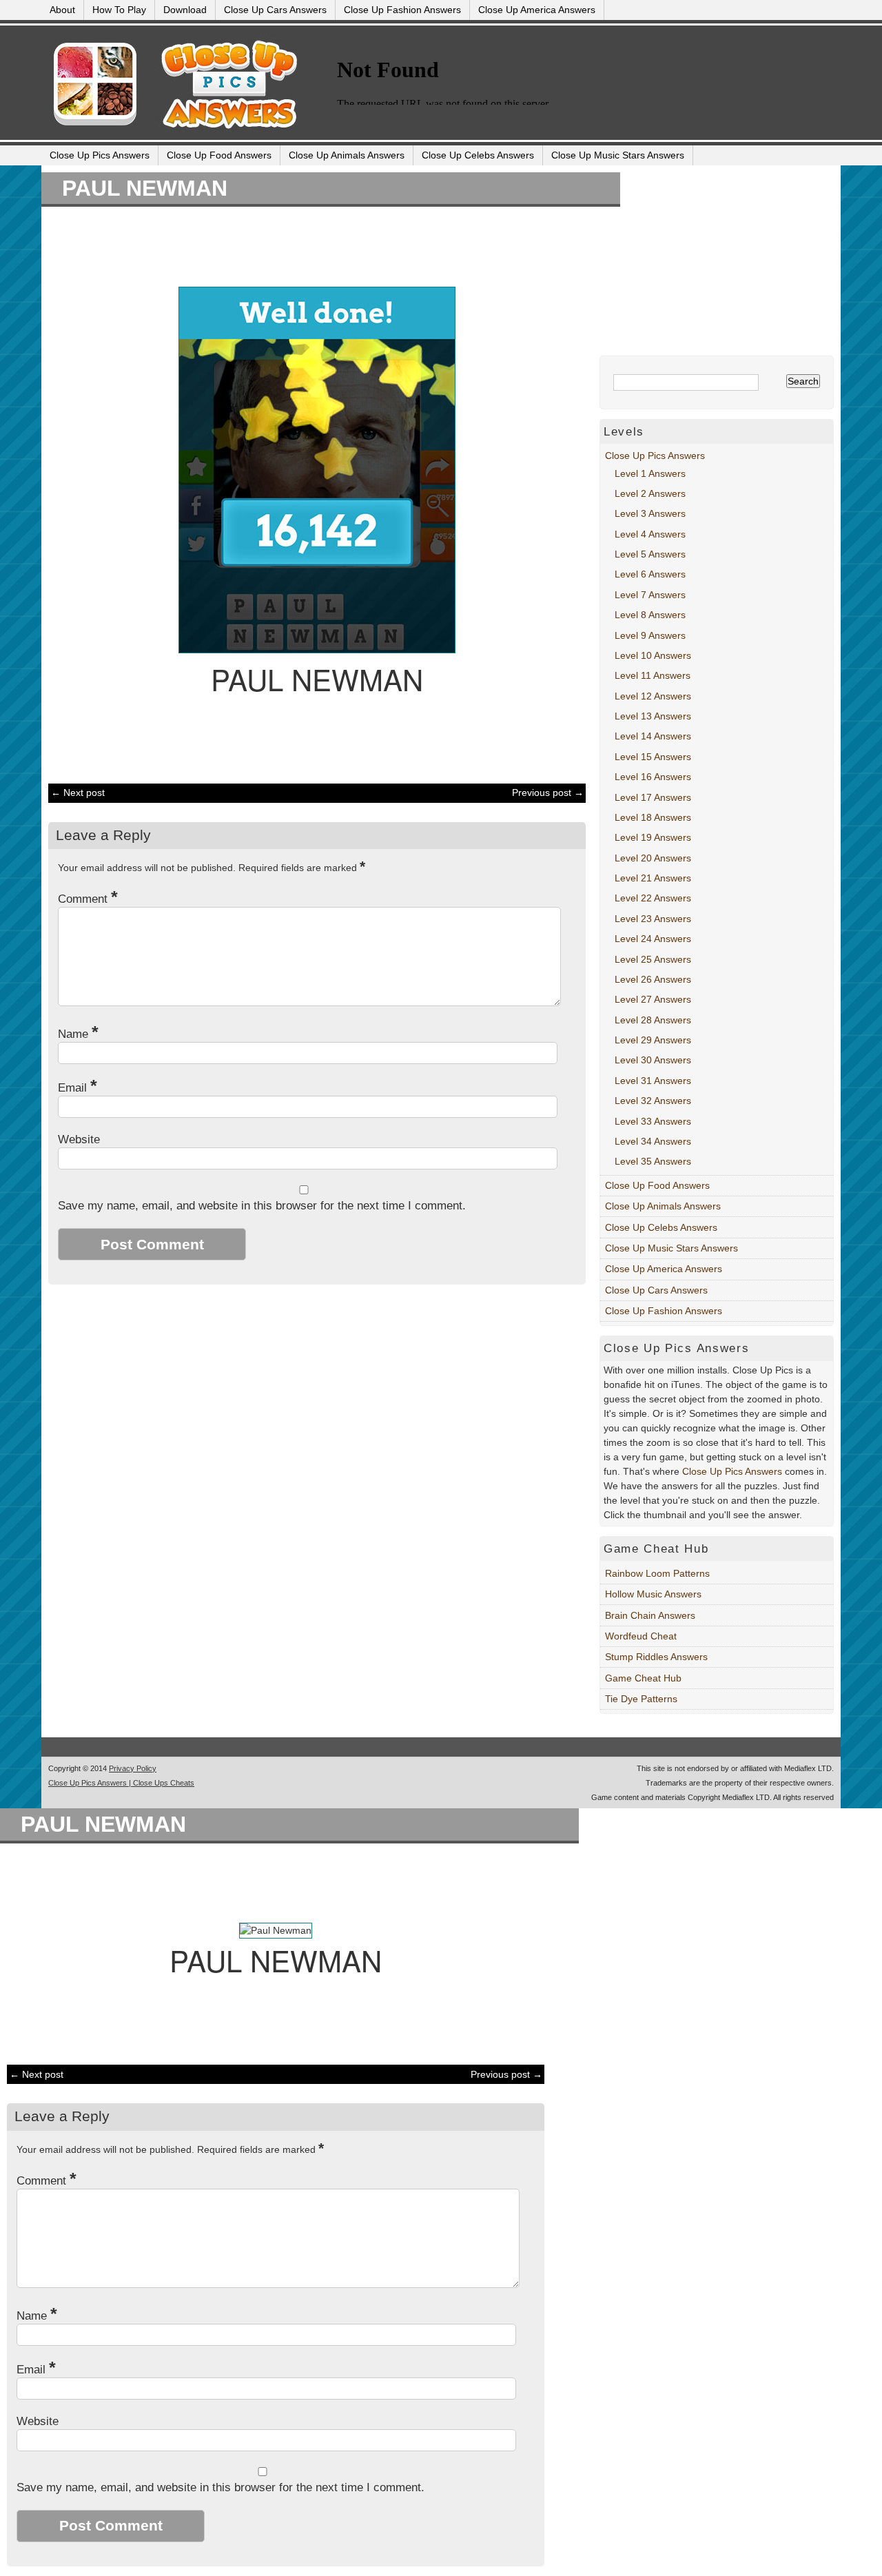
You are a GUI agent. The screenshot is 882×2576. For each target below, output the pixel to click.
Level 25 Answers (653, 959)
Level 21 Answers (653, 878)
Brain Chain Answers (650, 1615)
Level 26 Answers (653, 979)
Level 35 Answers (653, 1161)
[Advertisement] (310, 245)
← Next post (78, 793)
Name (78, 1034)
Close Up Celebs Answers (478, 155)
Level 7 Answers (650, 595)
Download (185, 10)
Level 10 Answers (653, 655)
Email (78, 1088)
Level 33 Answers (653, 1121)
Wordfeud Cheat (641, 1636)
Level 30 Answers (653, 1060)
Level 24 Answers (653, 939)
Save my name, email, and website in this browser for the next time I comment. (262, 1206)
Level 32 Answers (653, 1101)
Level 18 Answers (653, 817)
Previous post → (548, 793)
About (62, 10)
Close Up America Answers (537, 10)
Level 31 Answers (653, 1081)
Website (79, 1139)
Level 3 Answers (650, 513)
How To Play (119, 10)
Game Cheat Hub (643, 1678)
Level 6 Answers (650, 574)
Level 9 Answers (650, 635)
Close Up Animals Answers (347, 155)
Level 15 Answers (653, 757)
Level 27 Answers (653, 999)
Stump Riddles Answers (656, 1657)
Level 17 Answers (653, 797)
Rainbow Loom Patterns (657, 1573)
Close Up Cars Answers (275, 10)
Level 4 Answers (650, 534)
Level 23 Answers (653, 919)
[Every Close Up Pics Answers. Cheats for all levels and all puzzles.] (181, 132)
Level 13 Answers (653, 716)
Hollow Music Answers (653, 1594)
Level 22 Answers (653, 898)
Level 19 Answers (653, 837)
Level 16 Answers (653, 777)
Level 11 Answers (653, 675)
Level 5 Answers (650, 554)
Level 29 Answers (653, 1040)
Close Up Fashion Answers (402, 10)
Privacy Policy (133, 1768)
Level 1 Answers (650, 473)
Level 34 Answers (653, 1141)
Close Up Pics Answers (100, 155)
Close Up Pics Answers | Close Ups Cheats (121, 1783)
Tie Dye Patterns (641, 1699)
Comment (88, 899)
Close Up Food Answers (219, 155)
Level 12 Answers (653, 696)
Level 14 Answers (653, 736)
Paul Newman (145, 188)
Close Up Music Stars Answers (618, 155)
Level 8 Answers (650, 615)
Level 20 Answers (653, 858)
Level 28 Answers (653, 1020)
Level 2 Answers (650, 493)
